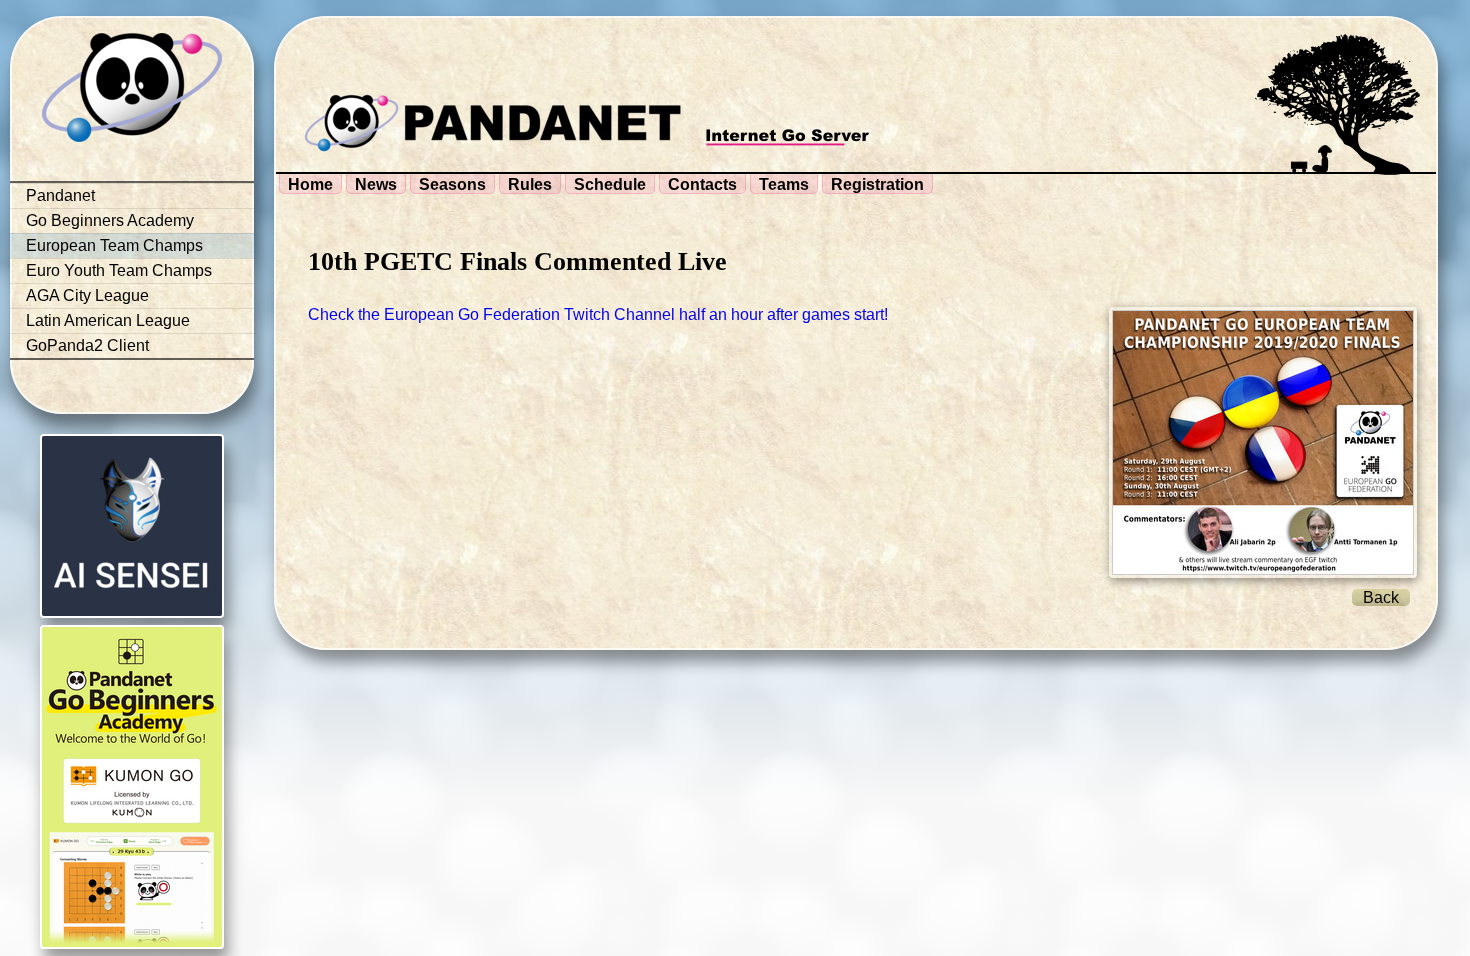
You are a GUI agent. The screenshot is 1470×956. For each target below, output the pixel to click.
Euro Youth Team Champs (119, 270)
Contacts (702, 184)
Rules (530, 184)
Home (310, 184)
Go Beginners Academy (110, 220)
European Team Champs (114, 245)
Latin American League (108, 320)
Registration (877, 184)
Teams (784, 184)
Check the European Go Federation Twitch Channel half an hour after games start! (598, 314)
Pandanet (60, 195)
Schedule (610, 184)
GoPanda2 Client (87, 345)
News (376, 184)
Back (1381, 597)
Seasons (452, 184)
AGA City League (87, 295)
